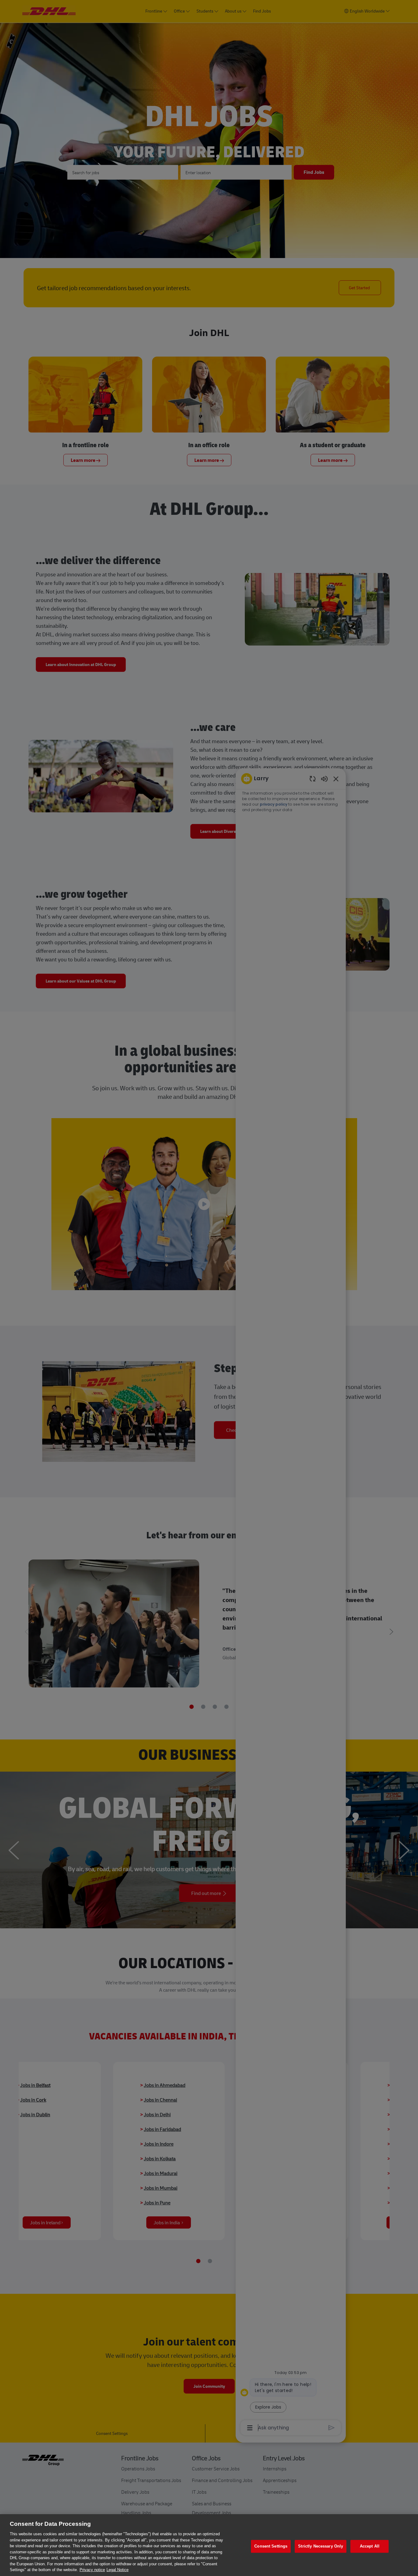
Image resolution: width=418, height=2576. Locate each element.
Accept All (370, 2546)
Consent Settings (271, 2546)
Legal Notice (118, 2570)
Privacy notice (92, 2570)
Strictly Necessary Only (321, 2546)
